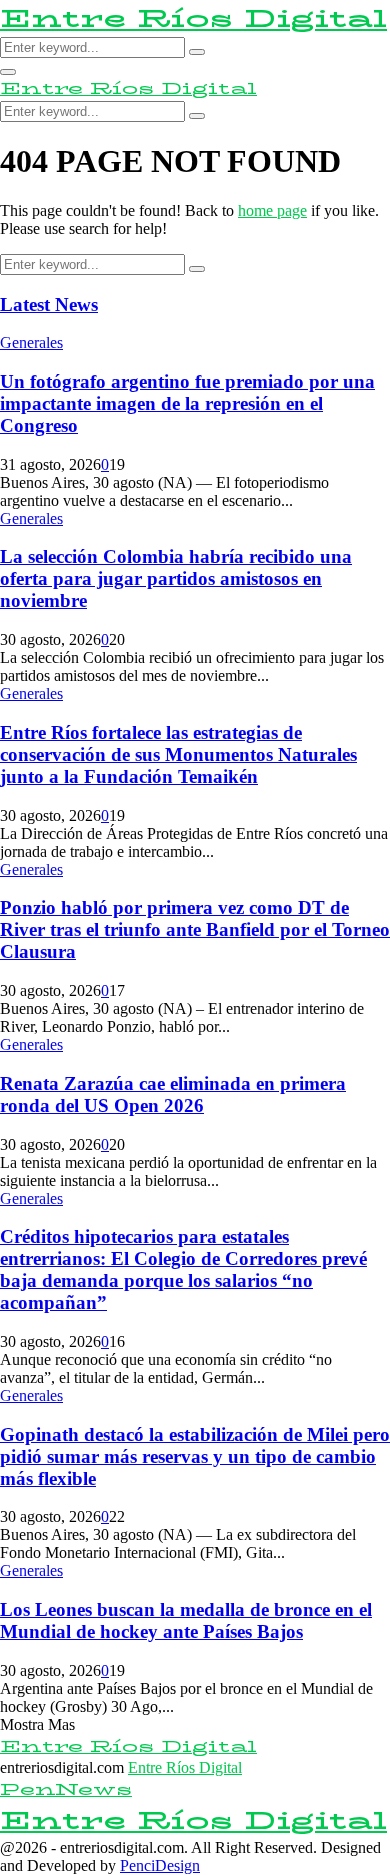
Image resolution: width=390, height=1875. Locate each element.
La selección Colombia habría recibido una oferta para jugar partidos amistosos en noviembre (176, 578)
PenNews (66, 1789)
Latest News (49, 304)
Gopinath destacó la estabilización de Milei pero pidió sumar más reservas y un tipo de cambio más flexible (195, 1456)
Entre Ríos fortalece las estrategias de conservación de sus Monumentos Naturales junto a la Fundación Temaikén (178, 754)
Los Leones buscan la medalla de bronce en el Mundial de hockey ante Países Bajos (186, 1620)
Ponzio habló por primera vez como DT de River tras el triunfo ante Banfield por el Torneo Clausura (195, 929)
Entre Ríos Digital (193, 18)
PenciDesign (160, 1865)
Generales (31, 342)
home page (272, 210)
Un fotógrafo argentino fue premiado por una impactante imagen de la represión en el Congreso (187, 403)
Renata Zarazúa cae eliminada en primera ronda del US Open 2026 (173, 1094)
